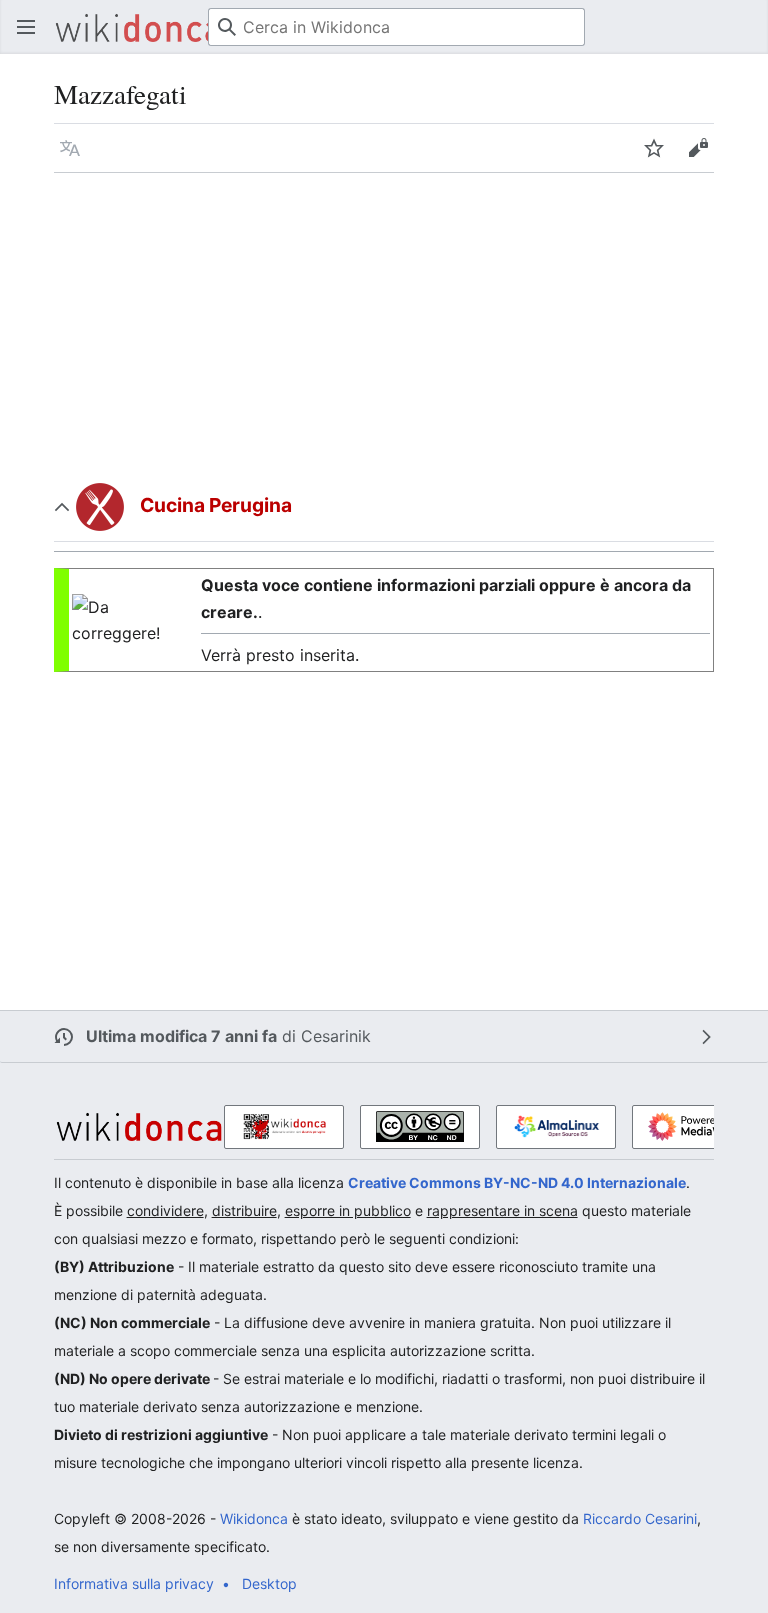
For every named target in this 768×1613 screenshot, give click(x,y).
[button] (26, 27)
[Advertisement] (384, 323)
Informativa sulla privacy (134, 1583)
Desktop (269, 1583)
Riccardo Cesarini (640, 1518)
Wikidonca (254, 1518)
